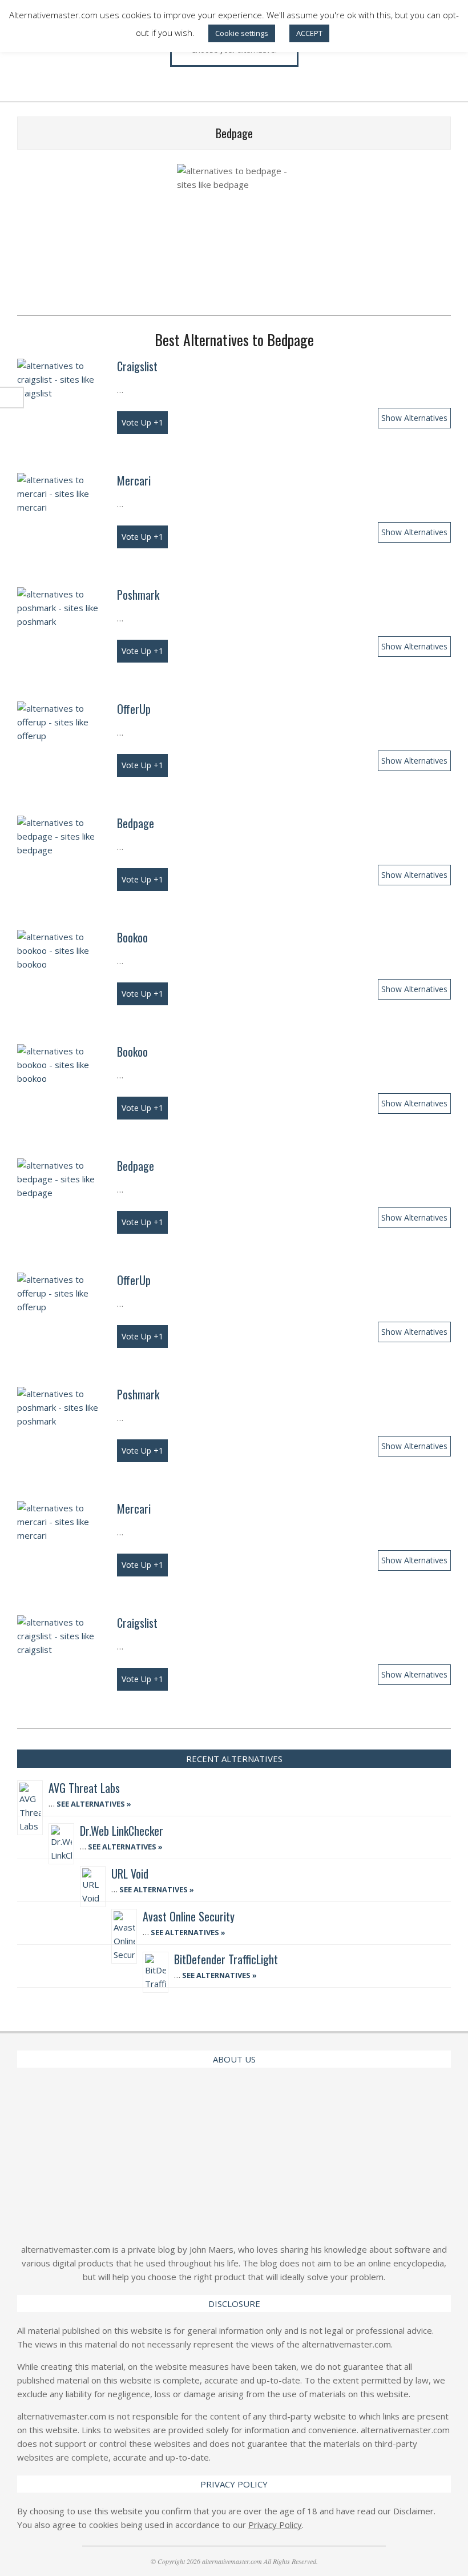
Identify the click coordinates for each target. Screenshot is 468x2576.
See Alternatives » (93, 1804)
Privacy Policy (275, 2525)
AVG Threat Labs (84, 1788)
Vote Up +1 (142, 422)
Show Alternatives (414, 418)
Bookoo (132, 937)
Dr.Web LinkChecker (122, 1831)
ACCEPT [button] (309, 33)
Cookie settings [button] (242, 33)
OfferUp (134, 709)
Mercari (134, 480)
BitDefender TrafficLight (226, 1959)
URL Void (130, 1873)
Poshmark (138, 595)
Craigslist (137, 366)
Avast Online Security (189, 1916)
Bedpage (136, 823)
